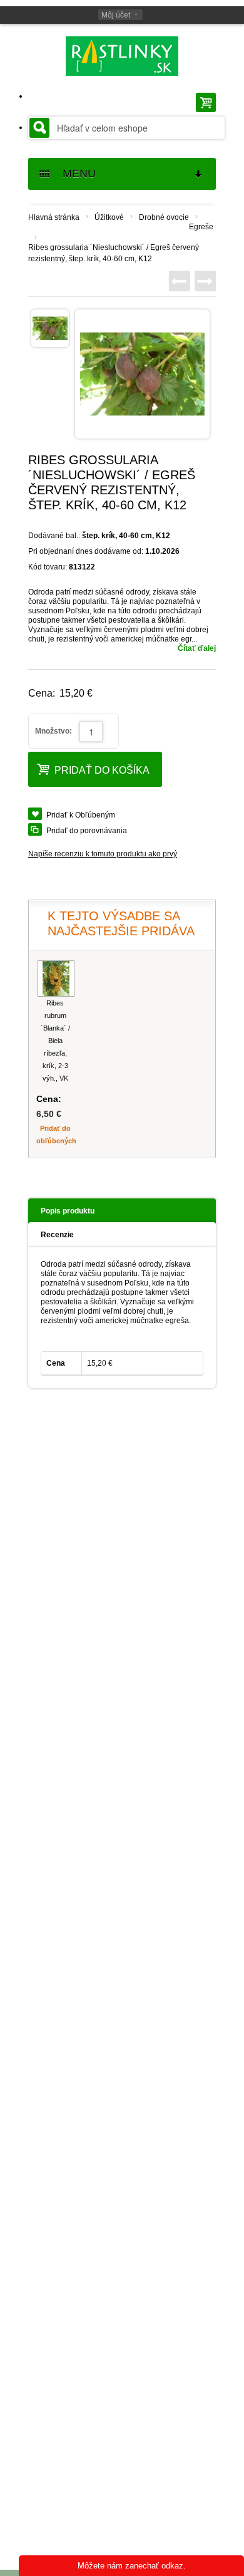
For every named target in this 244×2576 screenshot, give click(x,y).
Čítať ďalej (197, 648)
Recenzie (57, 1235)
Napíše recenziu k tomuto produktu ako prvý (103, 854)
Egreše (201, 227)
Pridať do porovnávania (87, 831)
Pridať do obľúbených (55, 1135)
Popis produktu (68, 1211)
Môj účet (116, 15)
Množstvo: (53, 731)
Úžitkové (109, 217)
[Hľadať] (39, 128)
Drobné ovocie (164, 217)
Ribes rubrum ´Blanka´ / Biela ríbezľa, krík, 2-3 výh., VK (55, 1041)
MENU (74, 174)
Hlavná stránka (54, 217)
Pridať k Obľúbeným (81, 815)
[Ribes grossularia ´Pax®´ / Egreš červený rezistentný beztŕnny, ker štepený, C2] (205, 281)
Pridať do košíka (102, 770)
